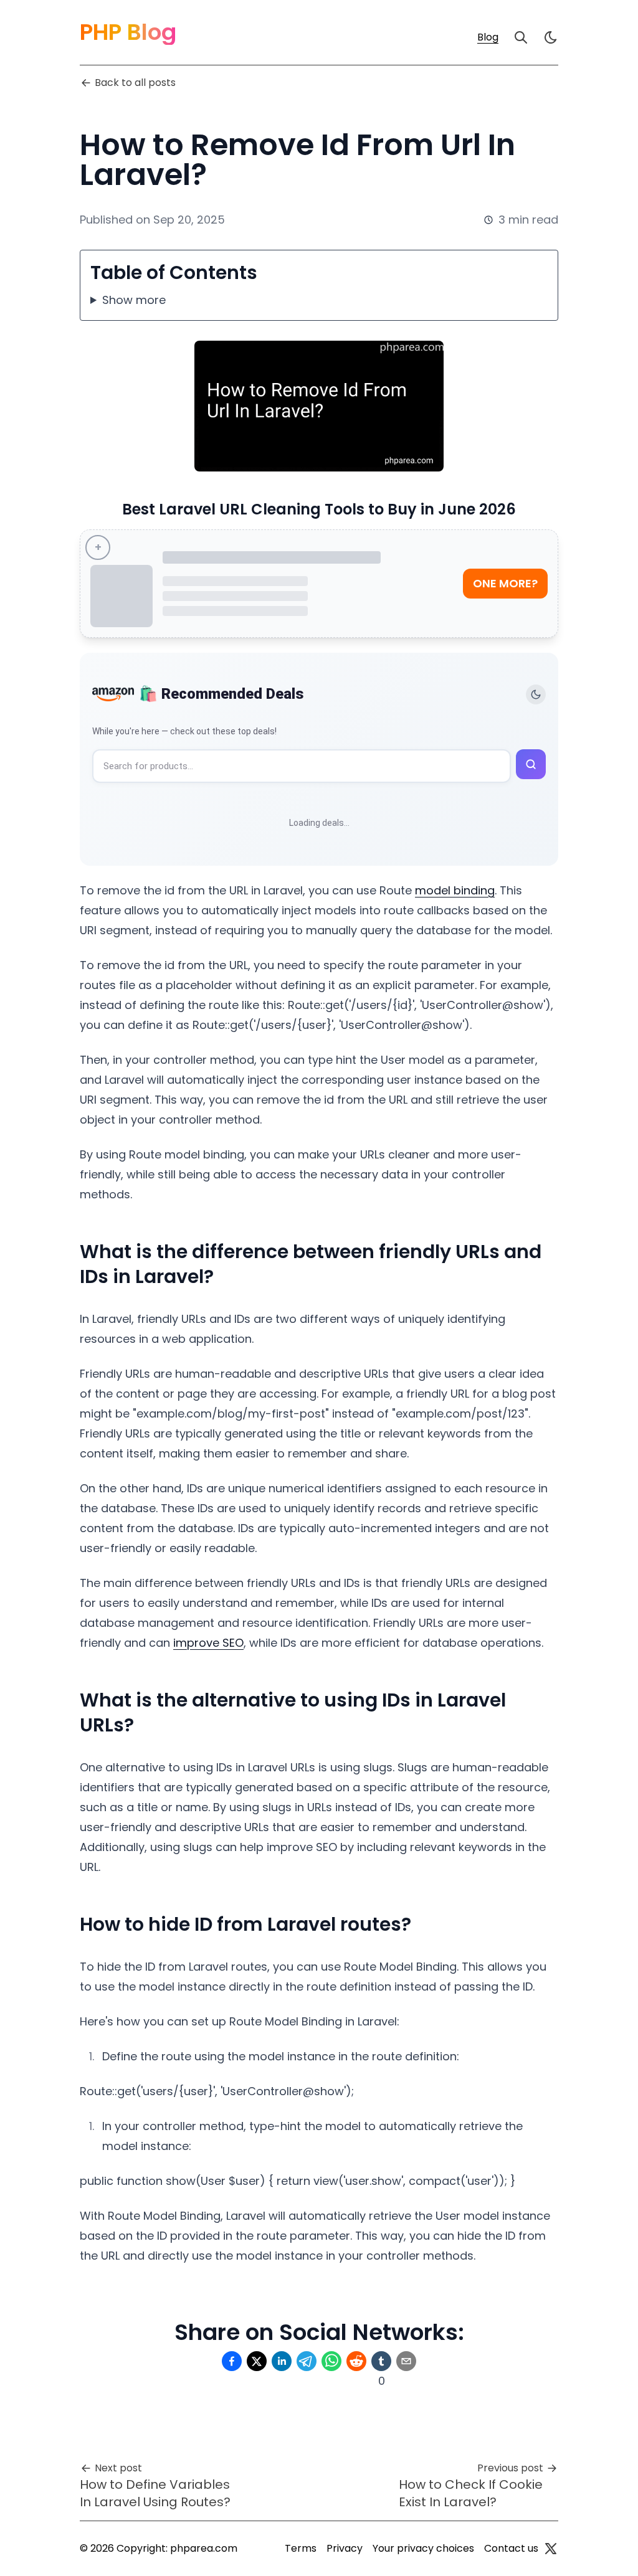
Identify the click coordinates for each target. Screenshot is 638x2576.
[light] (551, 37)
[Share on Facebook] (232, 2361)
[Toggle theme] (536, 694)
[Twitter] (551, 2549)
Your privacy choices (423, 2548)
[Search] (521, 37)
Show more (134, 300)
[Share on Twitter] (257, 2361)
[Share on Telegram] (307, 2361)
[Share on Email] (406, 2361)
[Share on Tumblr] (381, 2361)
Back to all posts (135, 83)
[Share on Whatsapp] (331, 2361)
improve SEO (208, 1643)
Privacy (345, 2548)
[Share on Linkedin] (282, 2361)
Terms (301, 2548)
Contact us (511, 2548)
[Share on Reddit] (356, 2361)
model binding (455, 890)
